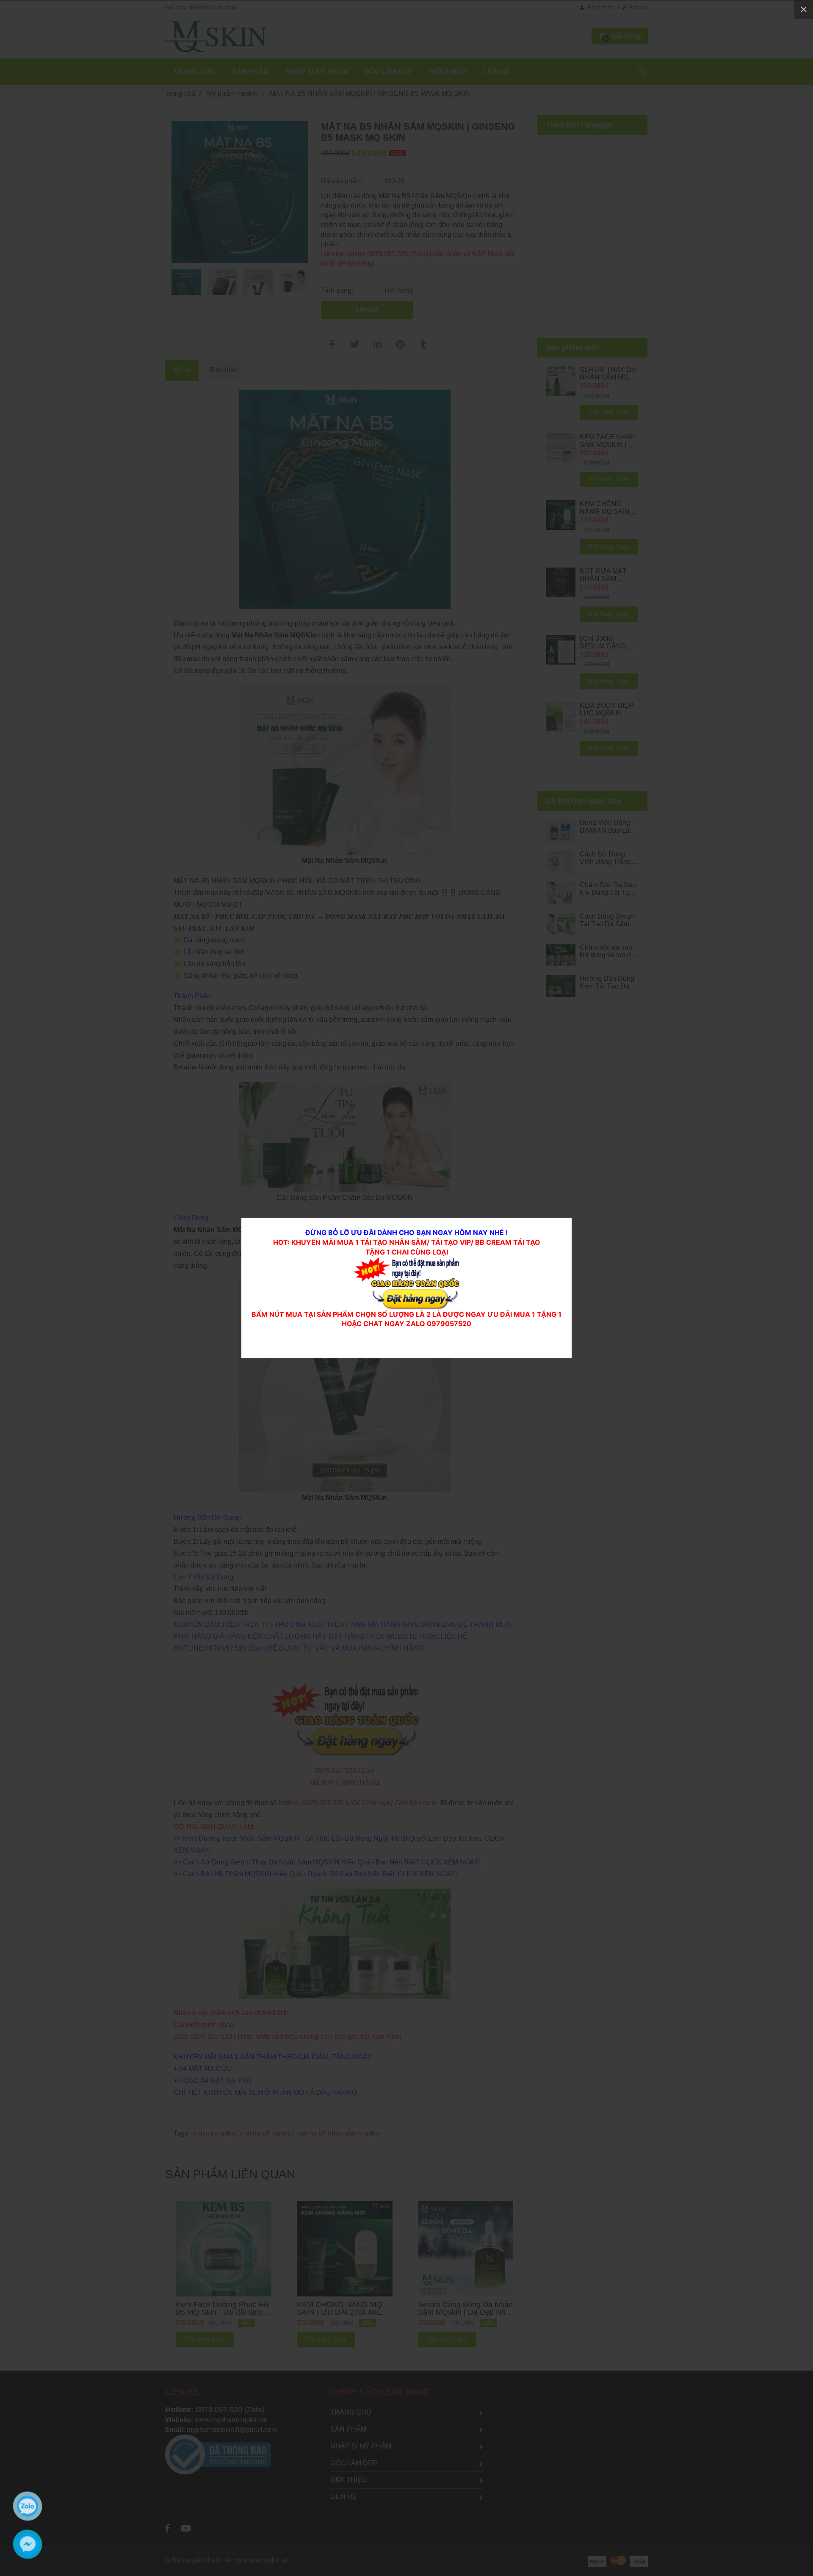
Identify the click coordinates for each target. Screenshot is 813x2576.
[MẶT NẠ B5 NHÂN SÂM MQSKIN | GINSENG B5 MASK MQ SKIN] (406, 1262)
